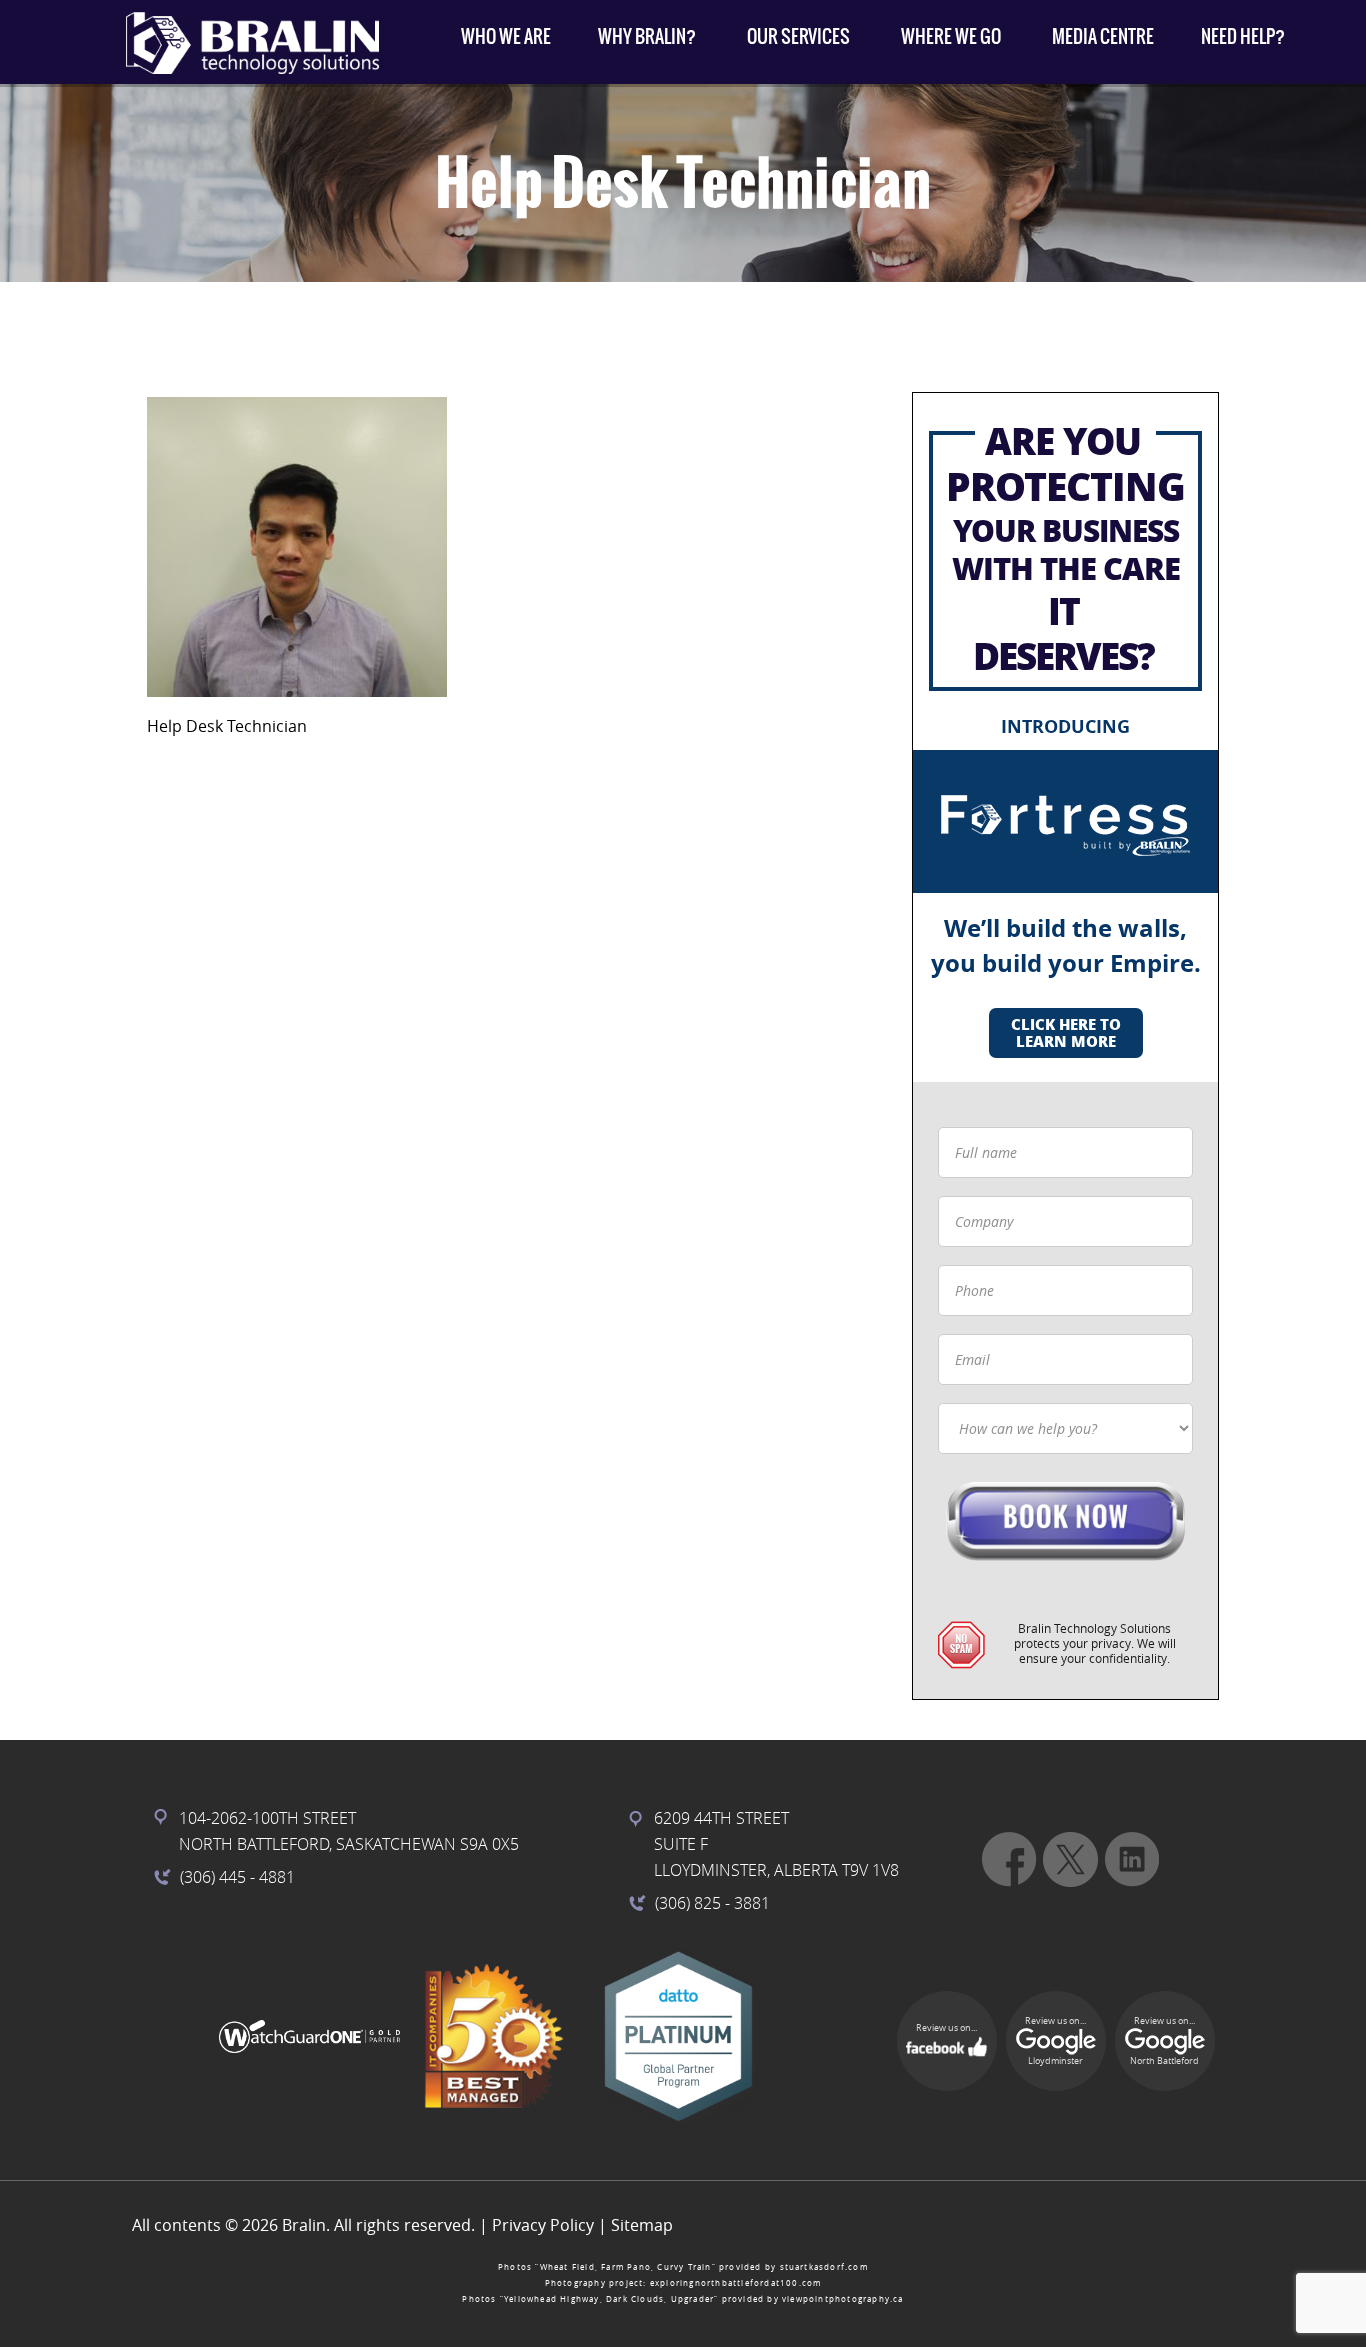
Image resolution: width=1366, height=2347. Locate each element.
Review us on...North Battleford (1164, 2041)
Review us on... (946, 2028)
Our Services (798, 36)
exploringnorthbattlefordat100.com (736, 2283)
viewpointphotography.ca (843, 2299)
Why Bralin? (647, 36)
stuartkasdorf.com (824, 2267)
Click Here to (1066, 1032)
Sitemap (642, 2225)
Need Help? (1243, 36)
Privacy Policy (543, 2225)
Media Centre (1103, 36)
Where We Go (951, 36)
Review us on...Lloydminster (1055, 2041)
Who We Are (506, 36)
